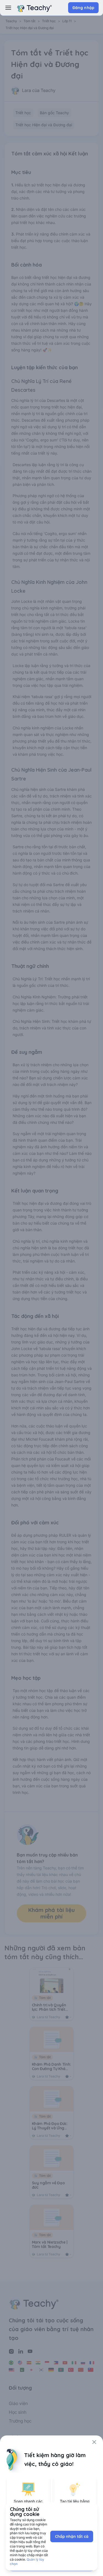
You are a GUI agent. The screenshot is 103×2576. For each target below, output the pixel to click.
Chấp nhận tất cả (72, 2536)
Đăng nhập (83, 8)
